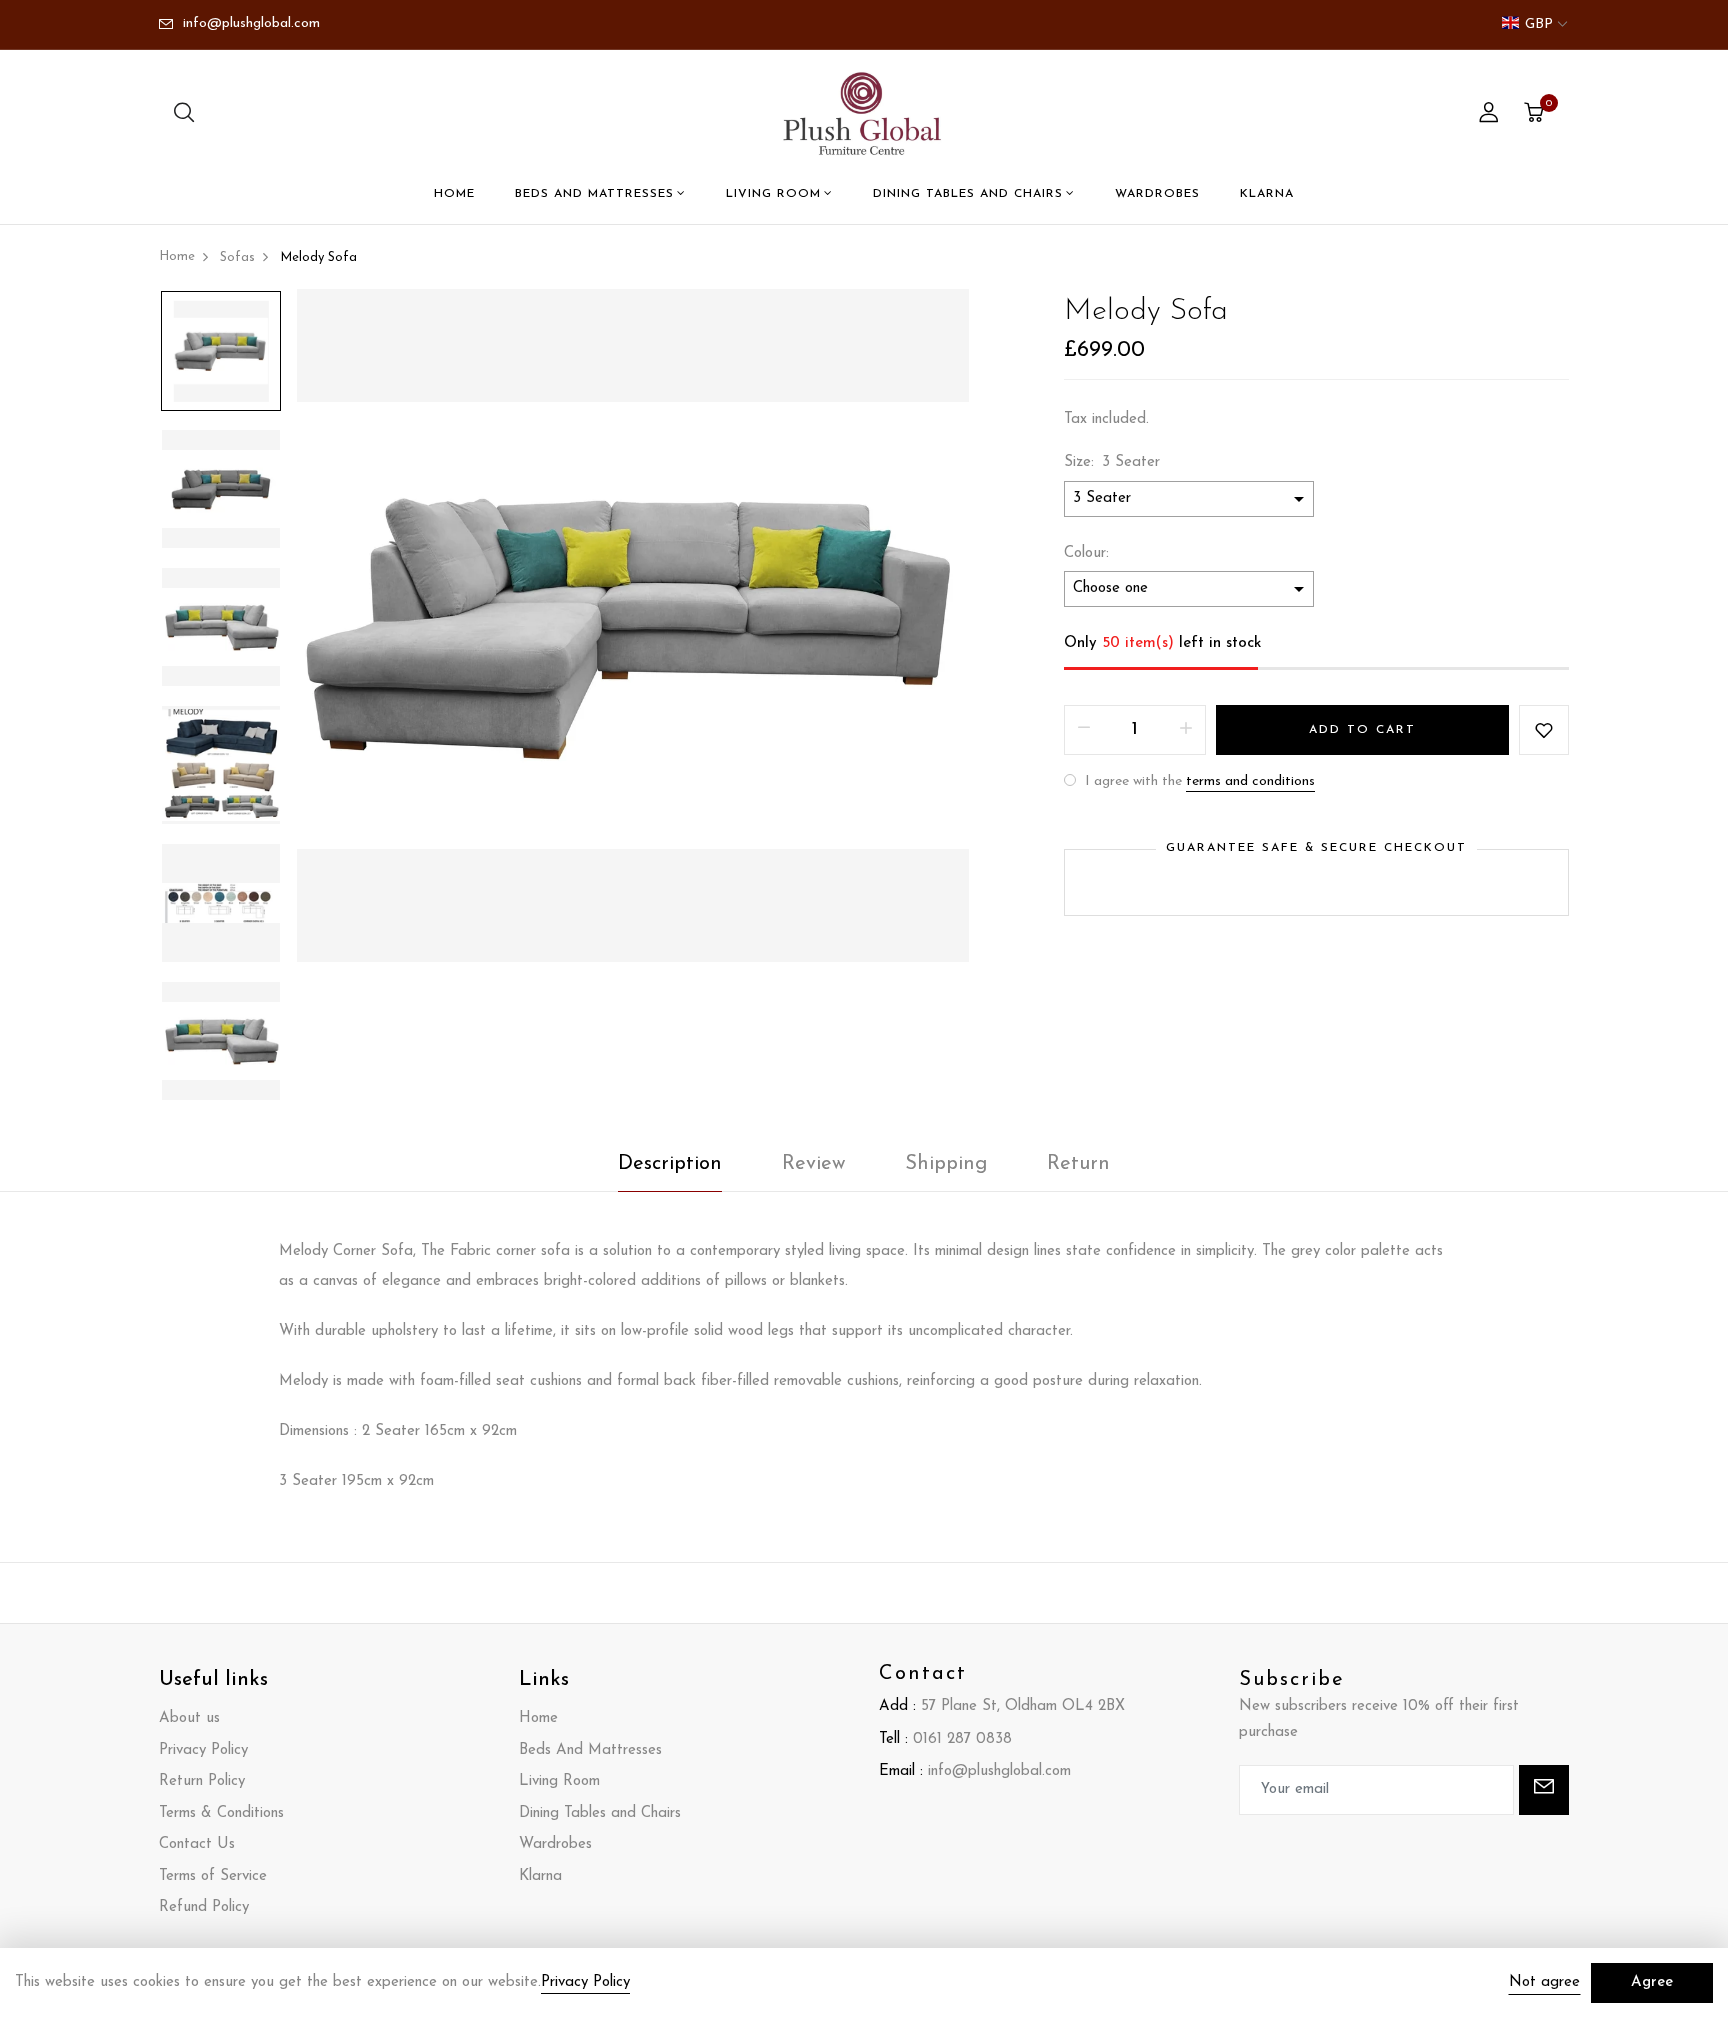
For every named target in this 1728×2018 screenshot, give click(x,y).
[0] (1534, 116)
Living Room (773, 194)
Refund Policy (204, 1907)
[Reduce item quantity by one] (1084, 730)
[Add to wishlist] (1544, 730)
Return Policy (202, 1781)
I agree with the (1198, 781)
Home (454, 194)
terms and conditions (1250, 781)
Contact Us (197, 1844)
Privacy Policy (203, 1750)
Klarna (1267, 194)
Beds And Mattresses (594, 194)
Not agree (1544, 1982)
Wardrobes (1157, 194)
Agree (1652, 1982)
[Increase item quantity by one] (1186, 730)
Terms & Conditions (221, 1813)
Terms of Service (213, 1876)
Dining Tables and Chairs (968, 194)
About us (189, 1718)
